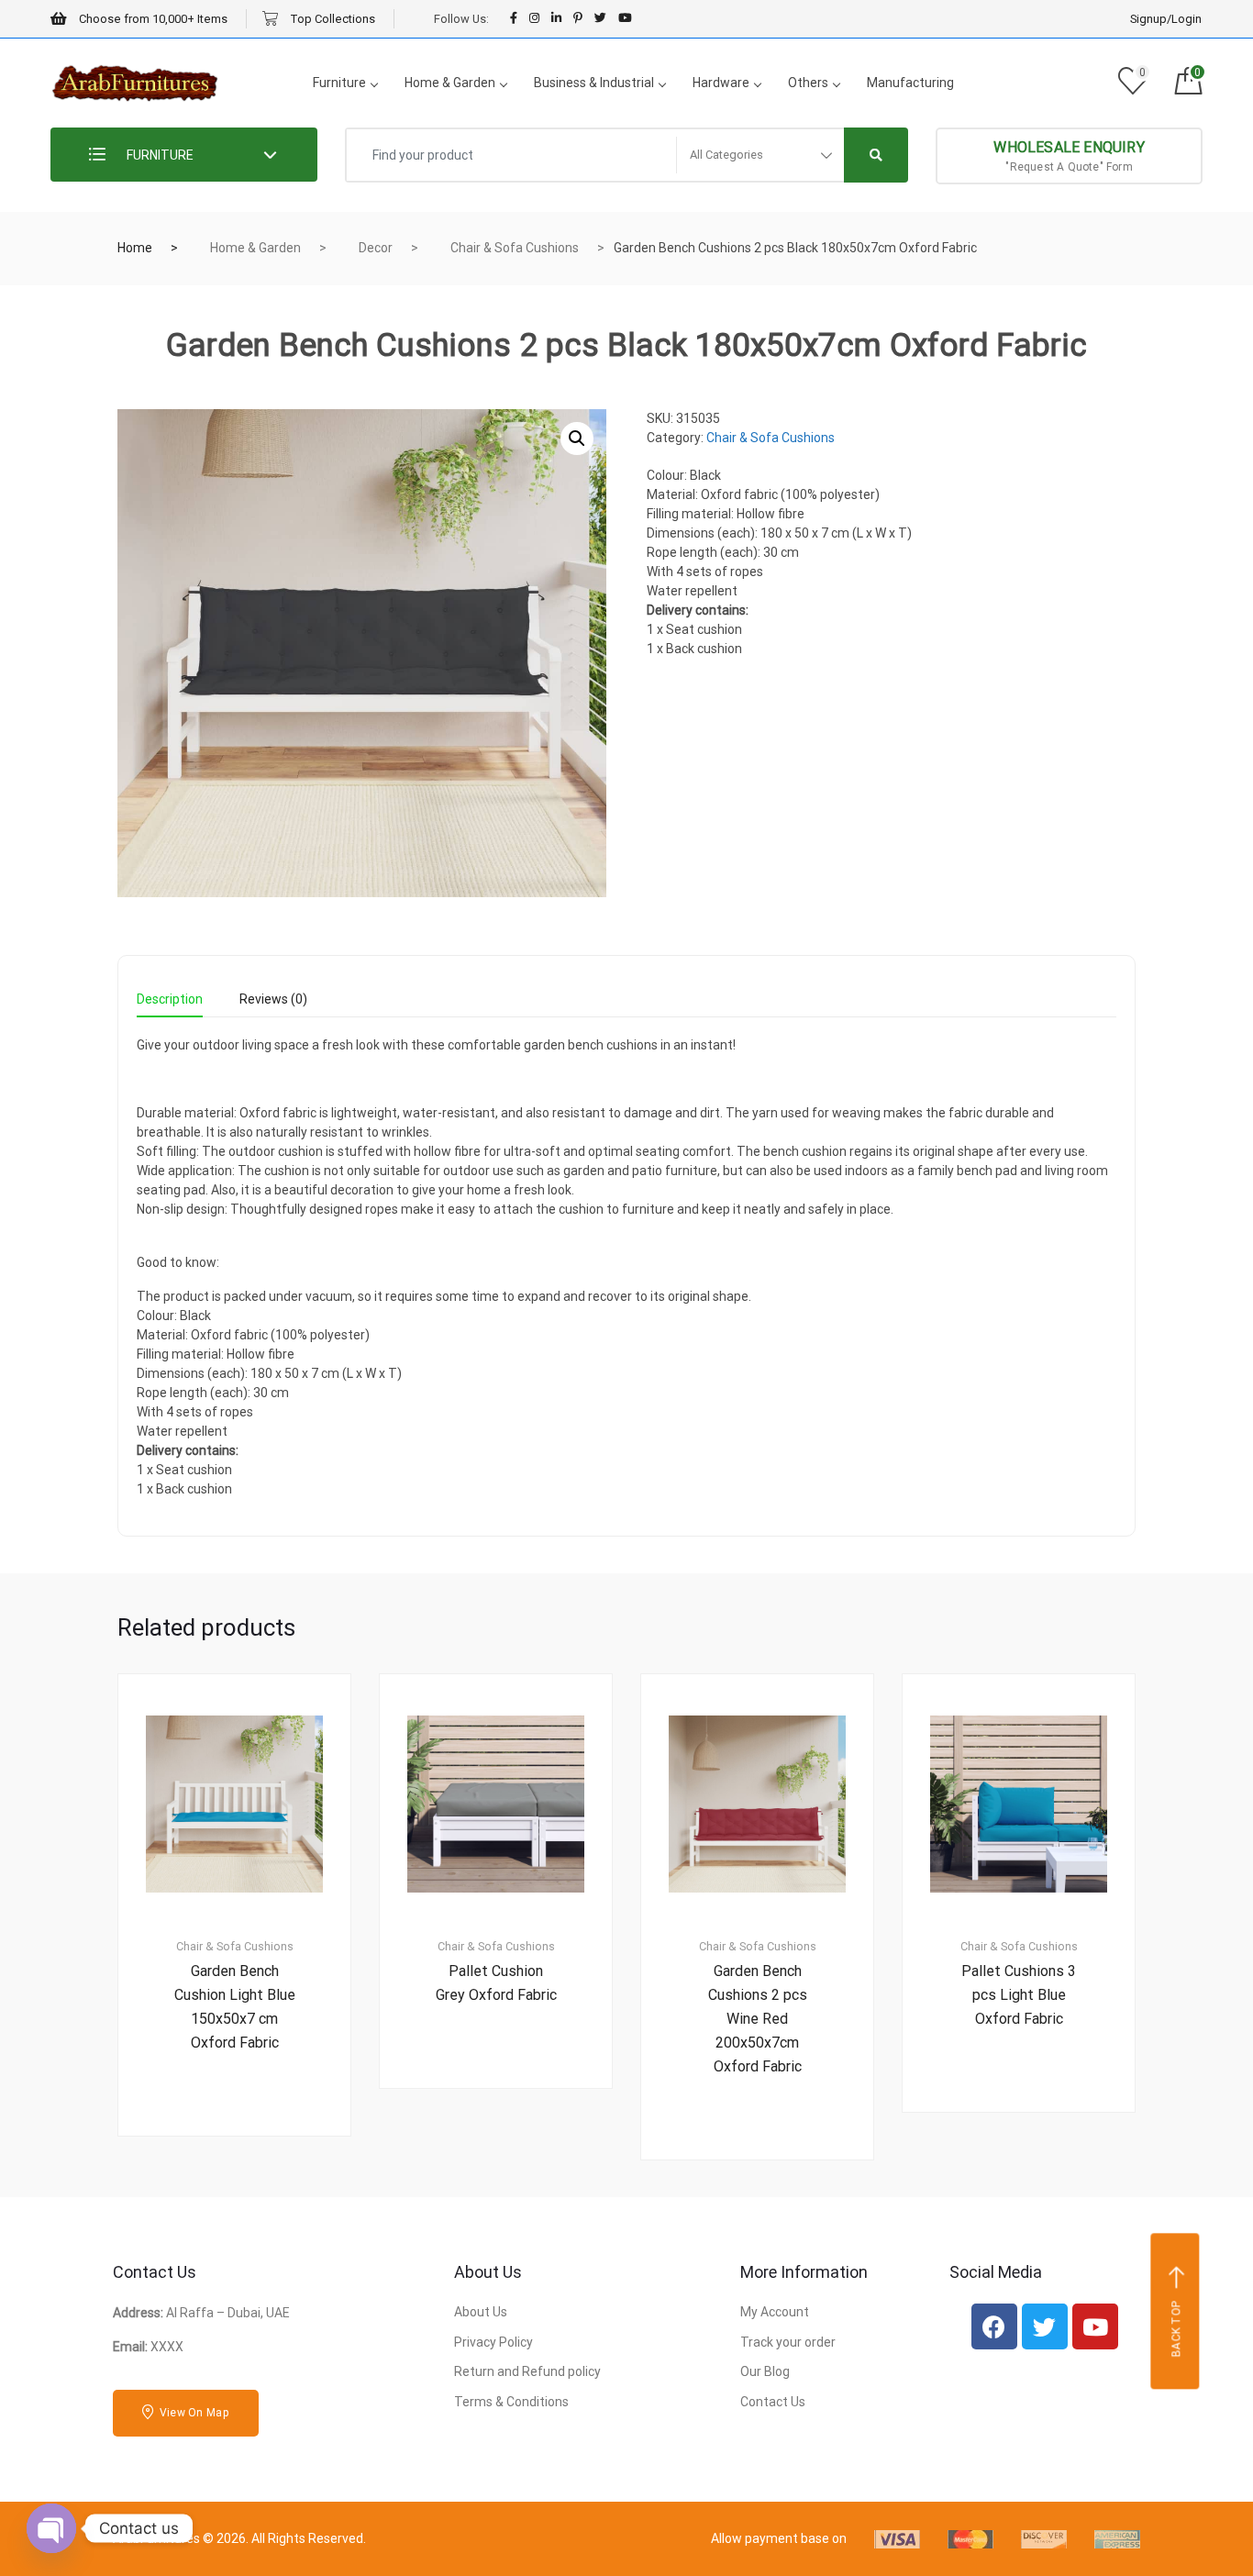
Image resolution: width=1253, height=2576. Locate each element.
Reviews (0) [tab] (273, 999)
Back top (1177, 2329)
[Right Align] (876, 155)
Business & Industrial (594, 83)
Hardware (721, 83)
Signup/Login (1166, 19)
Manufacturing (910, 83)
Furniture (339, 83)
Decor (376, 248)
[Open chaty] (51, 2528)
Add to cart (245, 2198)
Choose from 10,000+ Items (152, 19)
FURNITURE (159, 155)
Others (808, 83)
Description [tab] (170, 999)
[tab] (170, 1005)
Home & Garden (450, 83)
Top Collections (331, 19)
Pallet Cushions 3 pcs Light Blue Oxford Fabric (1019, 1995)
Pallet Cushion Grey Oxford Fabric (496, 1983)
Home (135, 248)
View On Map (193, 2413)
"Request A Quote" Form (1069, 156)
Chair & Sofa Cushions (515, 248)
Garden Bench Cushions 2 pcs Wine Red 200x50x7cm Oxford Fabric (758, 2019)
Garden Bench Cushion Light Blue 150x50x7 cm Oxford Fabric (235, 2007)
